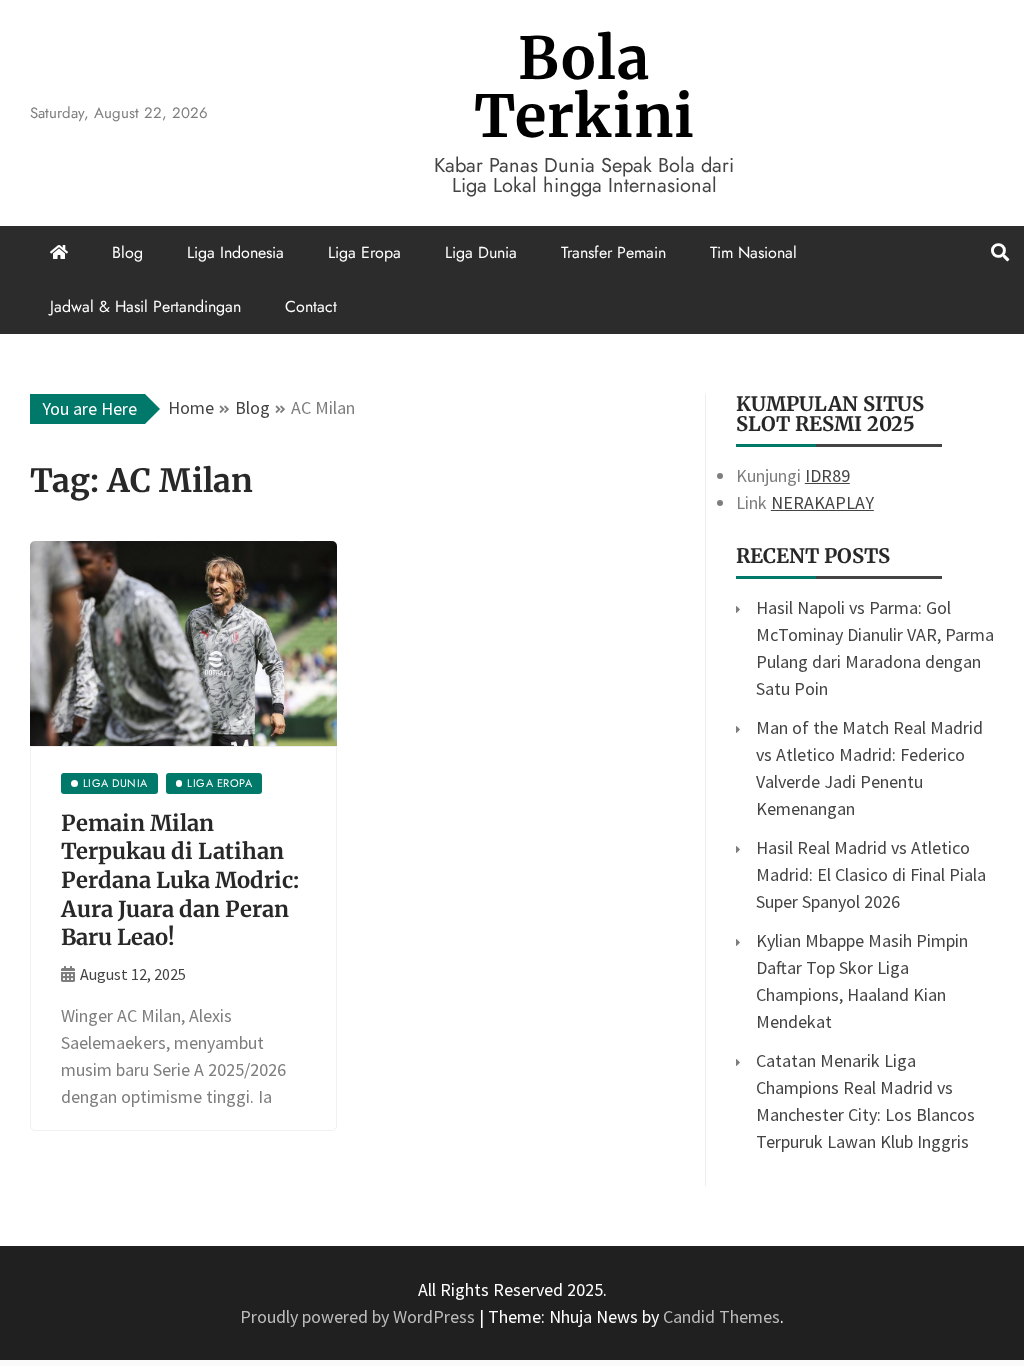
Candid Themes (721, 1316)
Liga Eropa (364, 252)
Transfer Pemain (613, 252)
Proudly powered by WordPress (359, 1316)
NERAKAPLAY (822, 502)
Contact (311, 306)
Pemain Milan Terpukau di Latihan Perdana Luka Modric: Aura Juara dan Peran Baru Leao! (180, 880)
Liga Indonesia (235, 252)
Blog (127, 252)
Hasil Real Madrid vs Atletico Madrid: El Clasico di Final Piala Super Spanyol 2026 (871, 874)
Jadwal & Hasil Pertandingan (145, 306)
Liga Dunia (481, 252)
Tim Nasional (753, 252)
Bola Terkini (584, 87)
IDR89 (827, 475)
